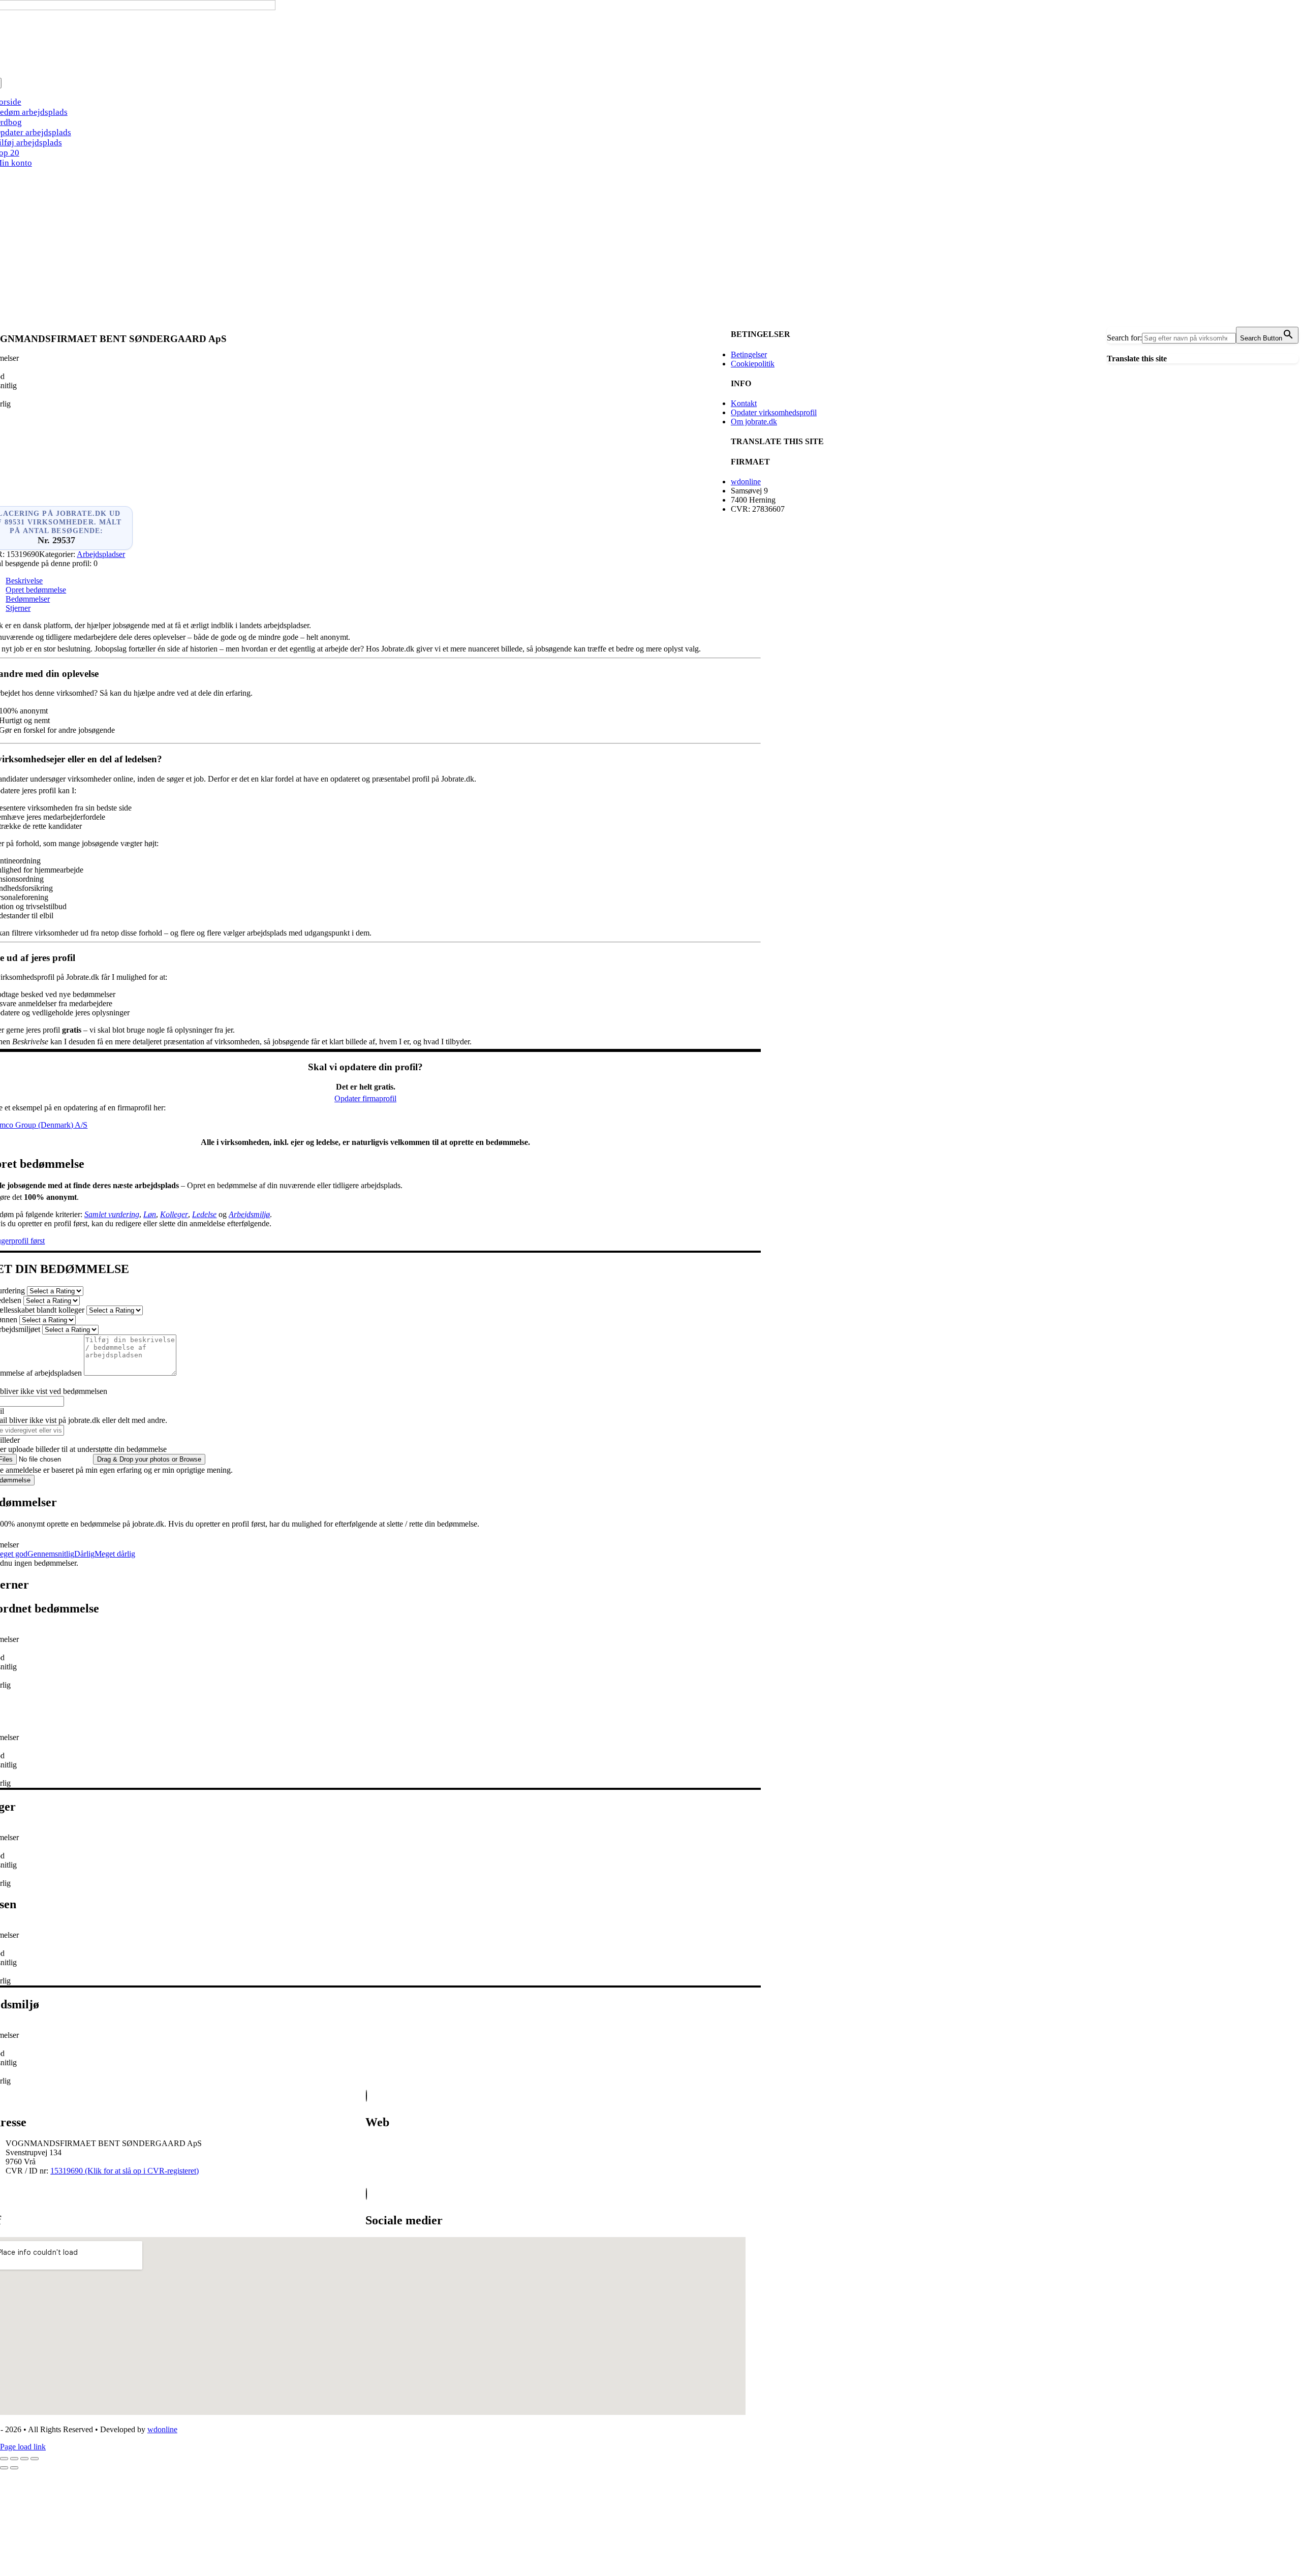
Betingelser (749, 354)
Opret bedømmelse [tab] (36, 590)
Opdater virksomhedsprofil (774, 412)
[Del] (24, 2459)
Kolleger (174, 1214)
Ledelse (204, 1214)
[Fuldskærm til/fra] (14, 2459)
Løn (150, 1214)
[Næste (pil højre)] (14, 2468)
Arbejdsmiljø (249, 1214)
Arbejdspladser (101, 554)
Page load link (23, 2447)
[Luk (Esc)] (35, 2459)
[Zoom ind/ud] (4, 2459)
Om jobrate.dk (754, 422)
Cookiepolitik (753, 364)
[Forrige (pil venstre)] (4, 2468)
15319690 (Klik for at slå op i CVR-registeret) (125, 2171)
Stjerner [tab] (18, 608)
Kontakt (744, 403)
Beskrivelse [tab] (24, 581)
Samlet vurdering (112, 1214)
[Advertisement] (650, 248)
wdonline (746, 482)
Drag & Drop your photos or (149, 1459)
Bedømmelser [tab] (28, 599)
